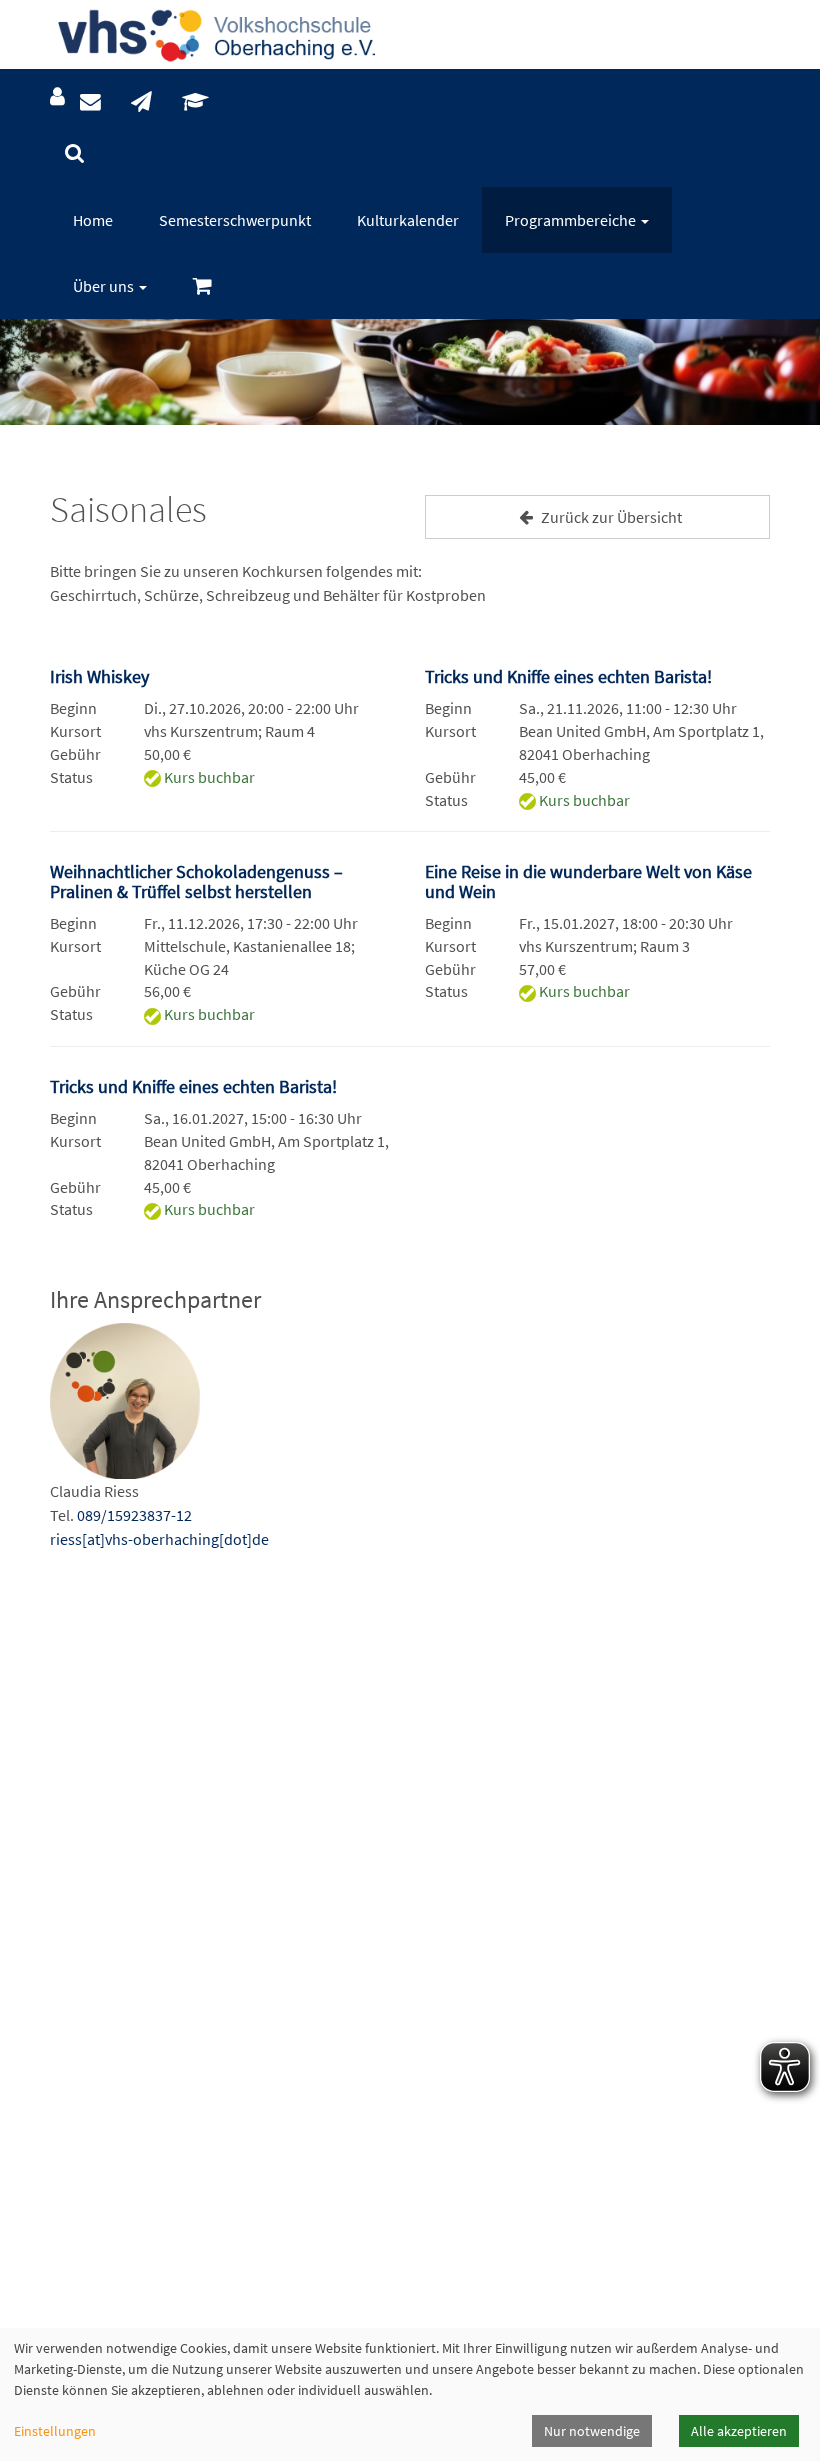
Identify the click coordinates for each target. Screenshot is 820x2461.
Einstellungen (55, 2431)
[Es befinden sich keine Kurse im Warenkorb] (202, 286)
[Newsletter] (141, 102)
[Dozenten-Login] (195, 102)
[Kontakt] (90, 102)
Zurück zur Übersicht (610, 517)
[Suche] (74, 153)
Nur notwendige (592, 2431)
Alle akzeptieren (739, 2431)
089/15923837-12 (134, 1515)
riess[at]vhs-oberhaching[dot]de (159, 1539)
